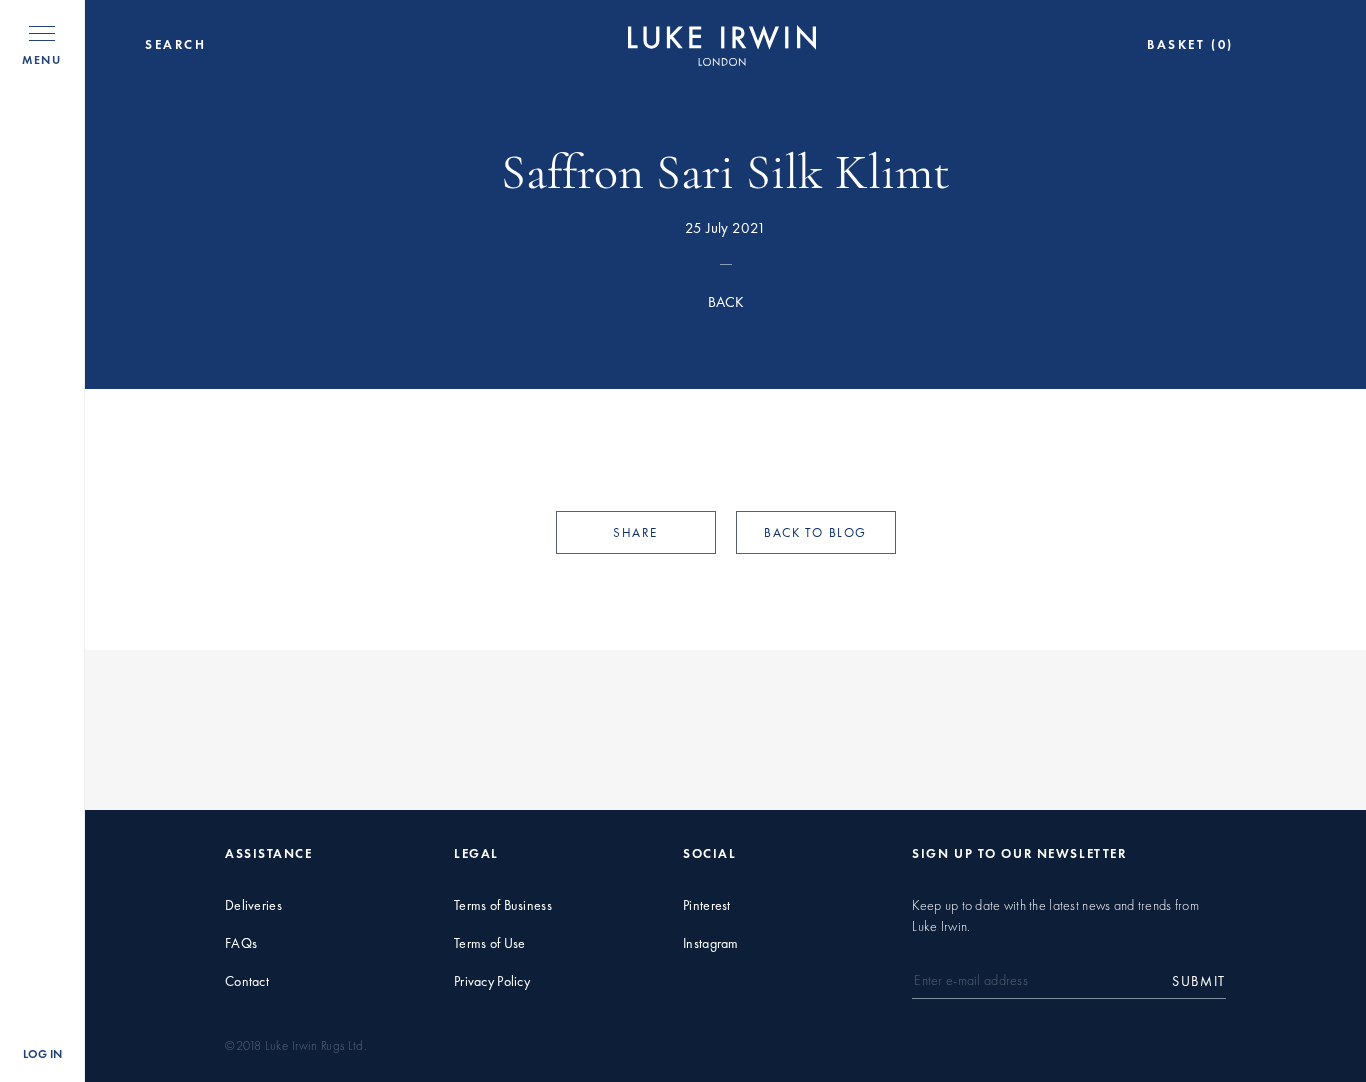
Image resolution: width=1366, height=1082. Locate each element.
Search (176, 45)
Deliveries (253, 905)
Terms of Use (489, 943)
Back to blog (815, 532)
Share (635, 532)
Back (726, 302)
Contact (247, 981)
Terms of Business (503, 905)
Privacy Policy (492, 981)
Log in (42, 1054)
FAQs (241, 943)
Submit (1199, 981)
